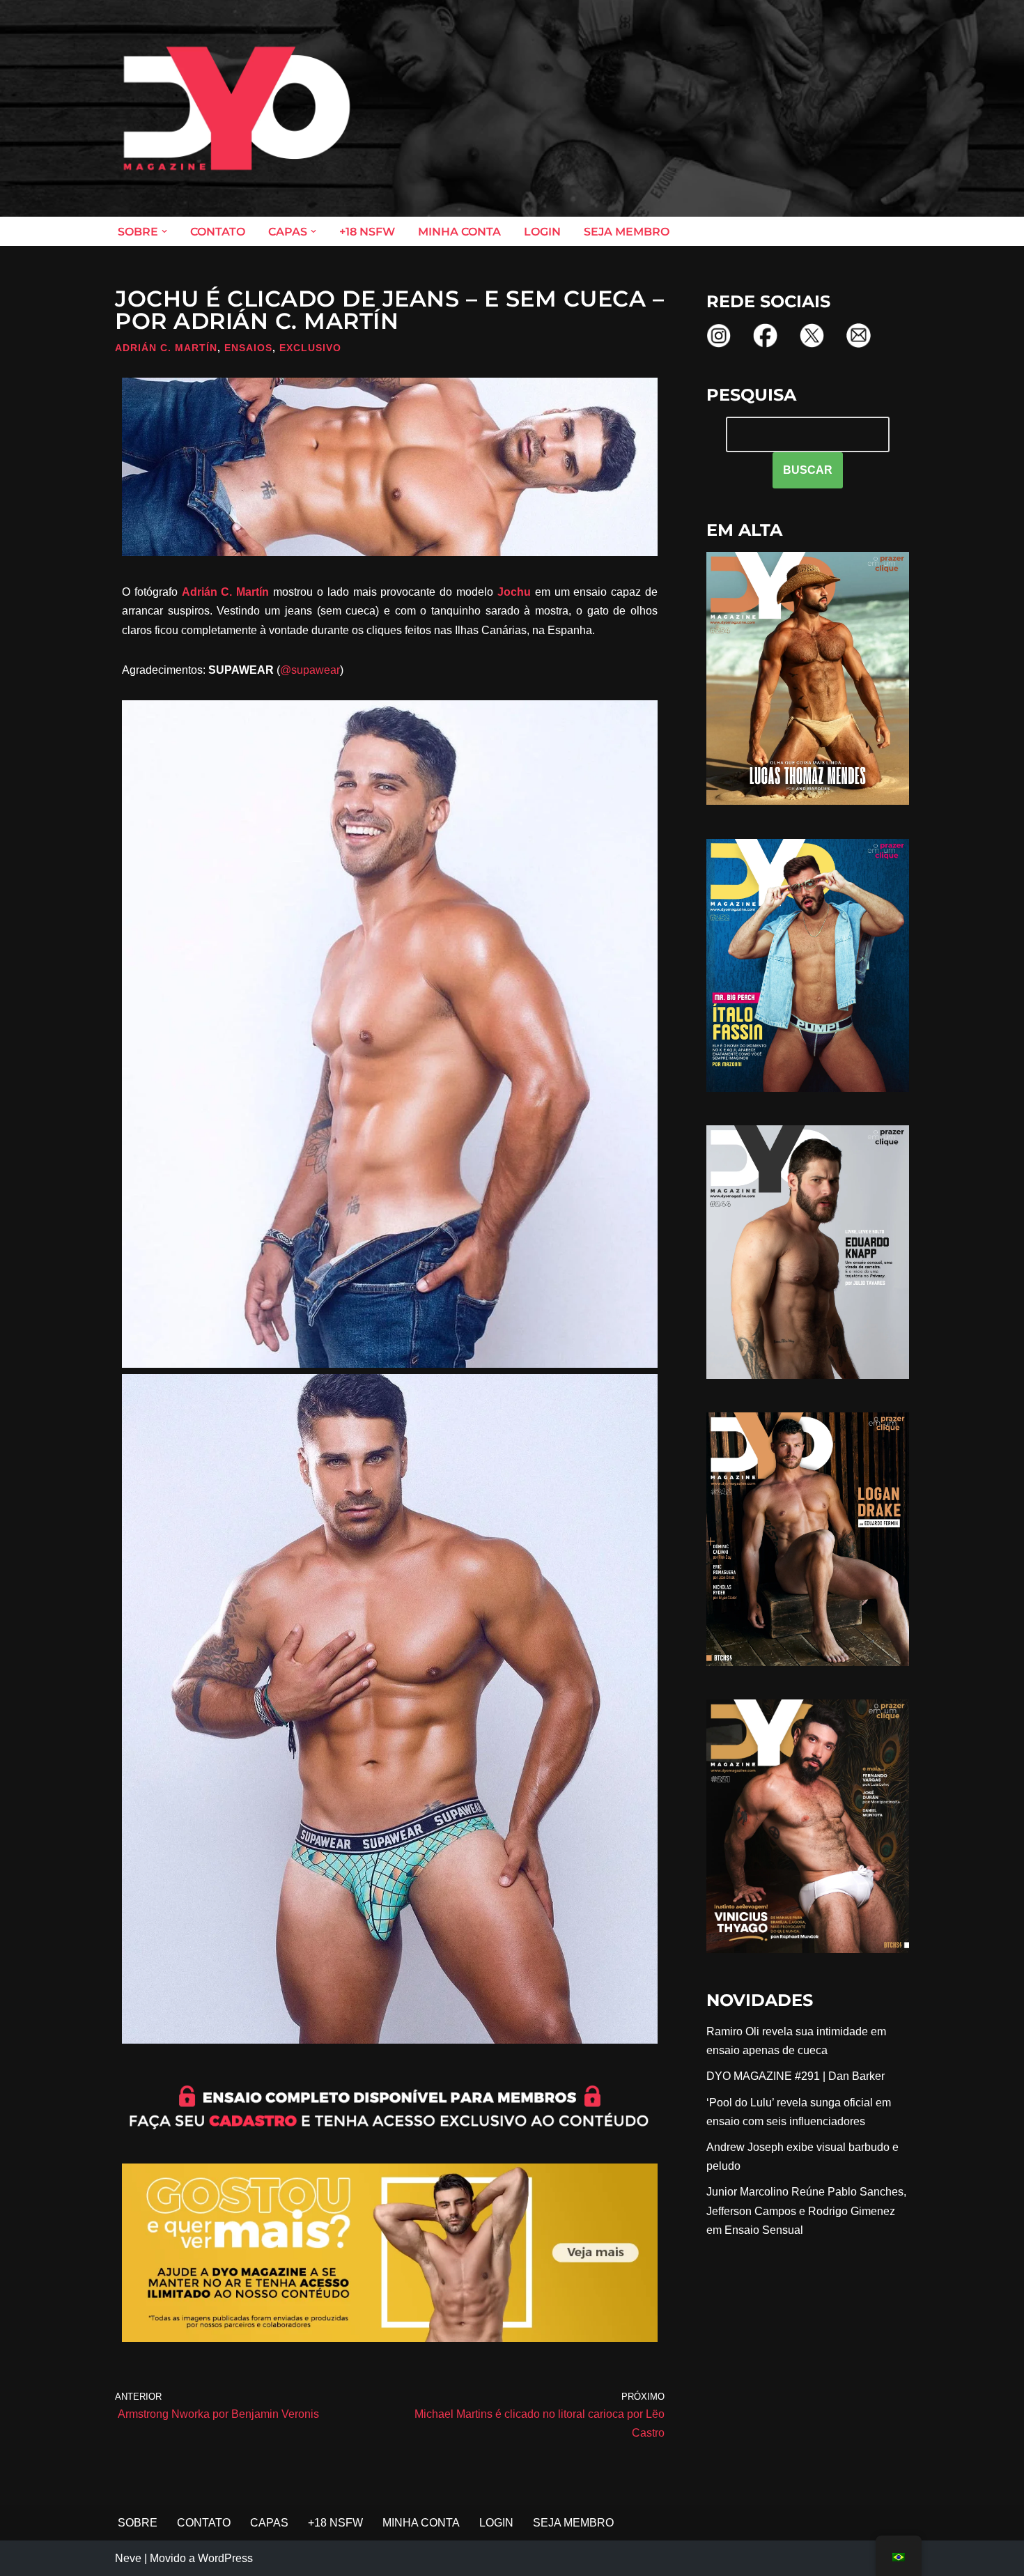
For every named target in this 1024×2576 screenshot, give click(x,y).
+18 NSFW (367, 232)
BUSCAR (808, 470)
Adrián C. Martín (166, 348)
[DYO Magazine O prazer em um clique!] (237, 108)
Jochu (514, 592)
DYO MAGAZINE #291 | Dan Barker (796, 2076)
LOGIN (542, 232)
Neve (128, 2558)
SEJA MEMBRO (627, 232)
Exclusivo (310, 348)
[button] (164, 231)
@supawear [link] (310, 670)
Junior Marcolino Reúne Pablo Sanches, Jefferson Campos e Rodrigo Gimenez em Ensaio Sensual (806, 2211)
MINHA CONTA (459, 232)
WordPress (225, 2558)
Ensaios (248, 348)
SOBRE (138, 2523)
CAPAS (269, 2523)
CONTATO (218, 232)
